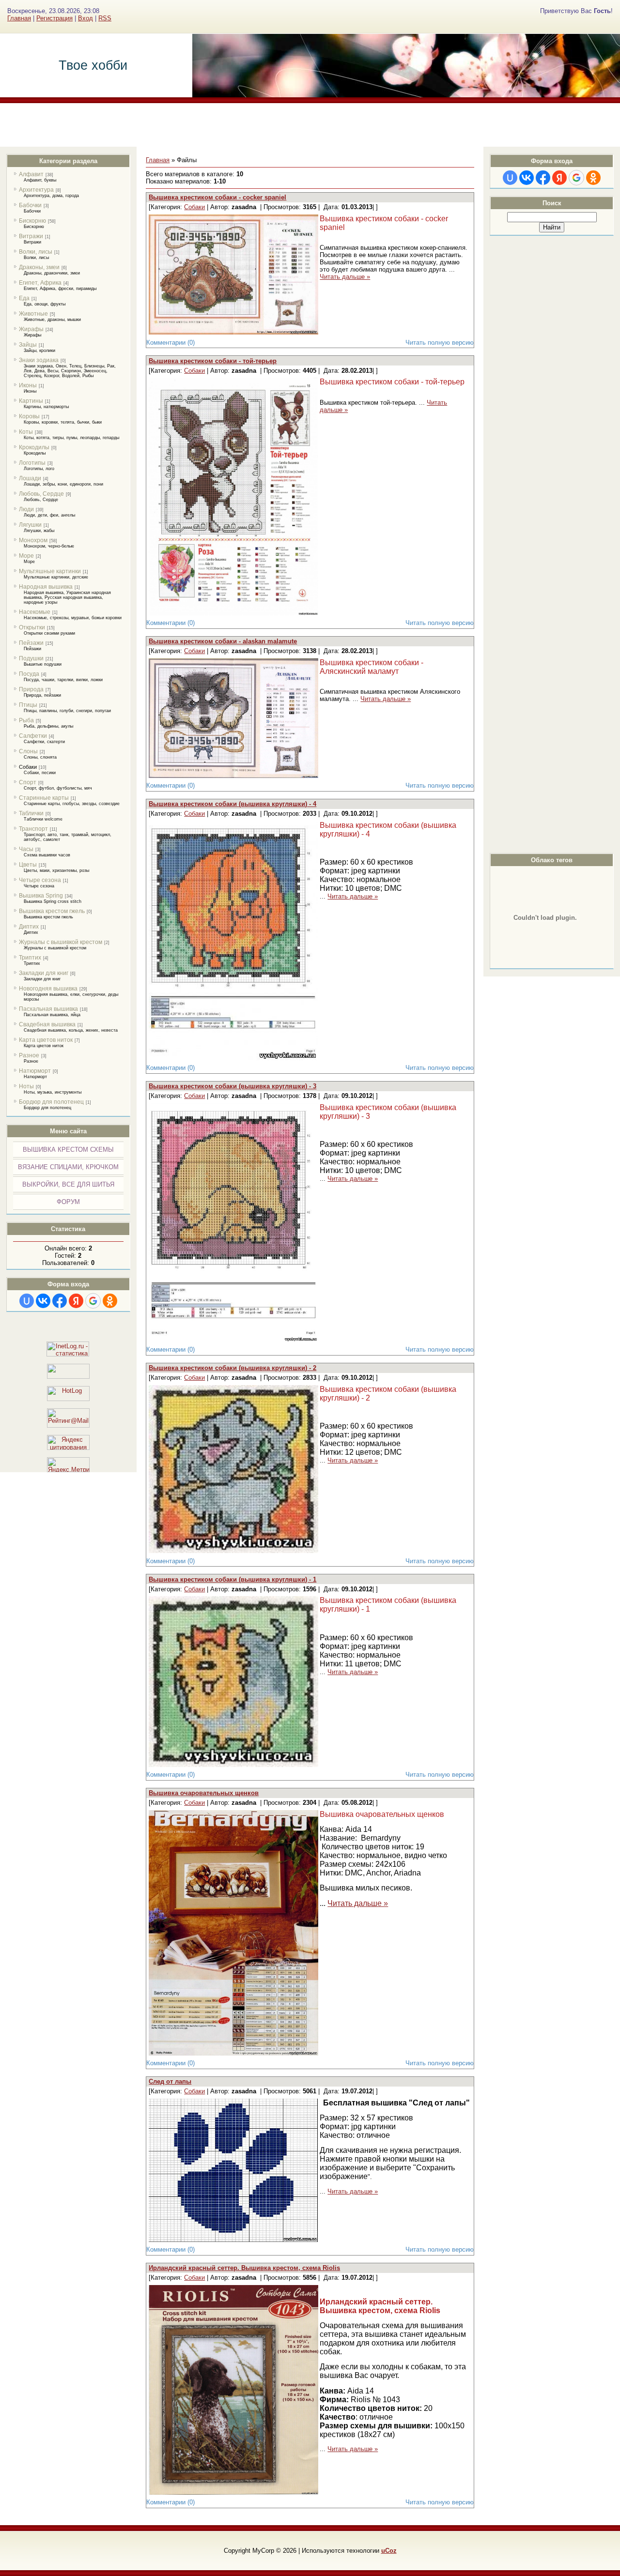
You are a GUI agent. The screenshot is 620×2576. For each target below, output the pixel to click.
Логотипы (32, 463)
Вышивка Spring (41, 896)
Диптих (29, 927)
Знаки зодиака (39, 360)
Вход (85, 18)
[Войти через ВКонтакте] (43, 1301)
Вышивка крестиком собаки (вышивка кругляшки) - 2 (232, 1368)
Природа (31, 689)
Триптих (30, 958)
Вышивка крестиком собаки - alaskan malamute (223, 641)
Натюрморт (35, 1071)
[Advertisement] (310, 125)
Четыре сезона (40, 880)
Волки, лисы (36, 252)
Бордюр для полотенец (51, 1102)
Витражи (31, 236)
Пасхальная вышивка (48, 1009)
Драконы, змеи (39, 267)
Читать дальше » (345, 277)
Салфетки (33, 736)
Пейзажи (31, 643)
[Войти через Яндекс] (76, 1301)
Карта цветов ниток (46, 1040)
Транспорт (33, 829)
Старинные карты (44, 798)
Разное (29, 1055)
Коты (26, 432)
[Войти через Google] (93, 1301)
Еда (24, 298)
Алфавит (31, 174)
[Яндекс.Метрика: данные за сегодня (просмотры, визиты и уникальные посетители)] (68, 1465)
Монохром (33, 540)
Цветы (28, 865)
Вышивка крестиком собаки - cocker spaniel (217, 197)
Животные (33, 314)
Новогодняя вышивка (48, 989)
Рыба (26, 720)
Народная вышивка (46, 587)
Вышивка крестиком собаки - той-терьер (213, 361)
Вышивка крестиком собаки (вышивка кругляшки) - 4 (232, 804)
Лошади (30, 478)
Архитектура (36, 190)
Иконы (28, 385)
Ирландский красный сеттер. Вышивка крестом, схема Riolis (244, 2268)
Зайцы (28, 345)
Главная (19, 18)
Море (26, 556)
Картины (31, 401)
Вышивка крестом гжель (52, 911)
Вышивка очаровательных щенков (204, 1793)
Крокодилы (34, 447)
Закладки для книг (44, 973)
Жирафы (31, 329)
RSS (105, 18)
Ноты (26, 1086)
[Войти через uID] (27, 1301)
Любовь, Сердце (41, 494)
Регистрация (54, 18)
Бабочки (30, 205)
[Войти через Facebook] (60, 1301)
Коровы (29, 416)
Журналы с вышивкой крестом (61, 942)
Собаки (28, 767)
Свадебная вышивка (47, 1024)
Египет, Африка (40, 283)
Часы (26, 849)
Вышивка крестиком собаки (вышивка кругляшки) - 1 (232, 1579)
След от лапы (170, 2081)
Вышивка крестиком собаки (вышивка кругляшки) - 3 (232, 1086)
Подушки (31, 658)
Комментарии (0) (170, 343)
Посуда (29, 674)
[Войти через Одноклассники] (110, 1301)
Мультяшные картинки (50, 571)
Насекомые (35, 612)
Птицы (28, 705)
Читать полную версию (440, 343)
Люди (26, 509)
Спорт (28, 782)
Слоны (28, 751)
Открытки (32, 627)
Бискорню (32, 221)
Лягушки (30, 525)
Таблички (31, 813)
